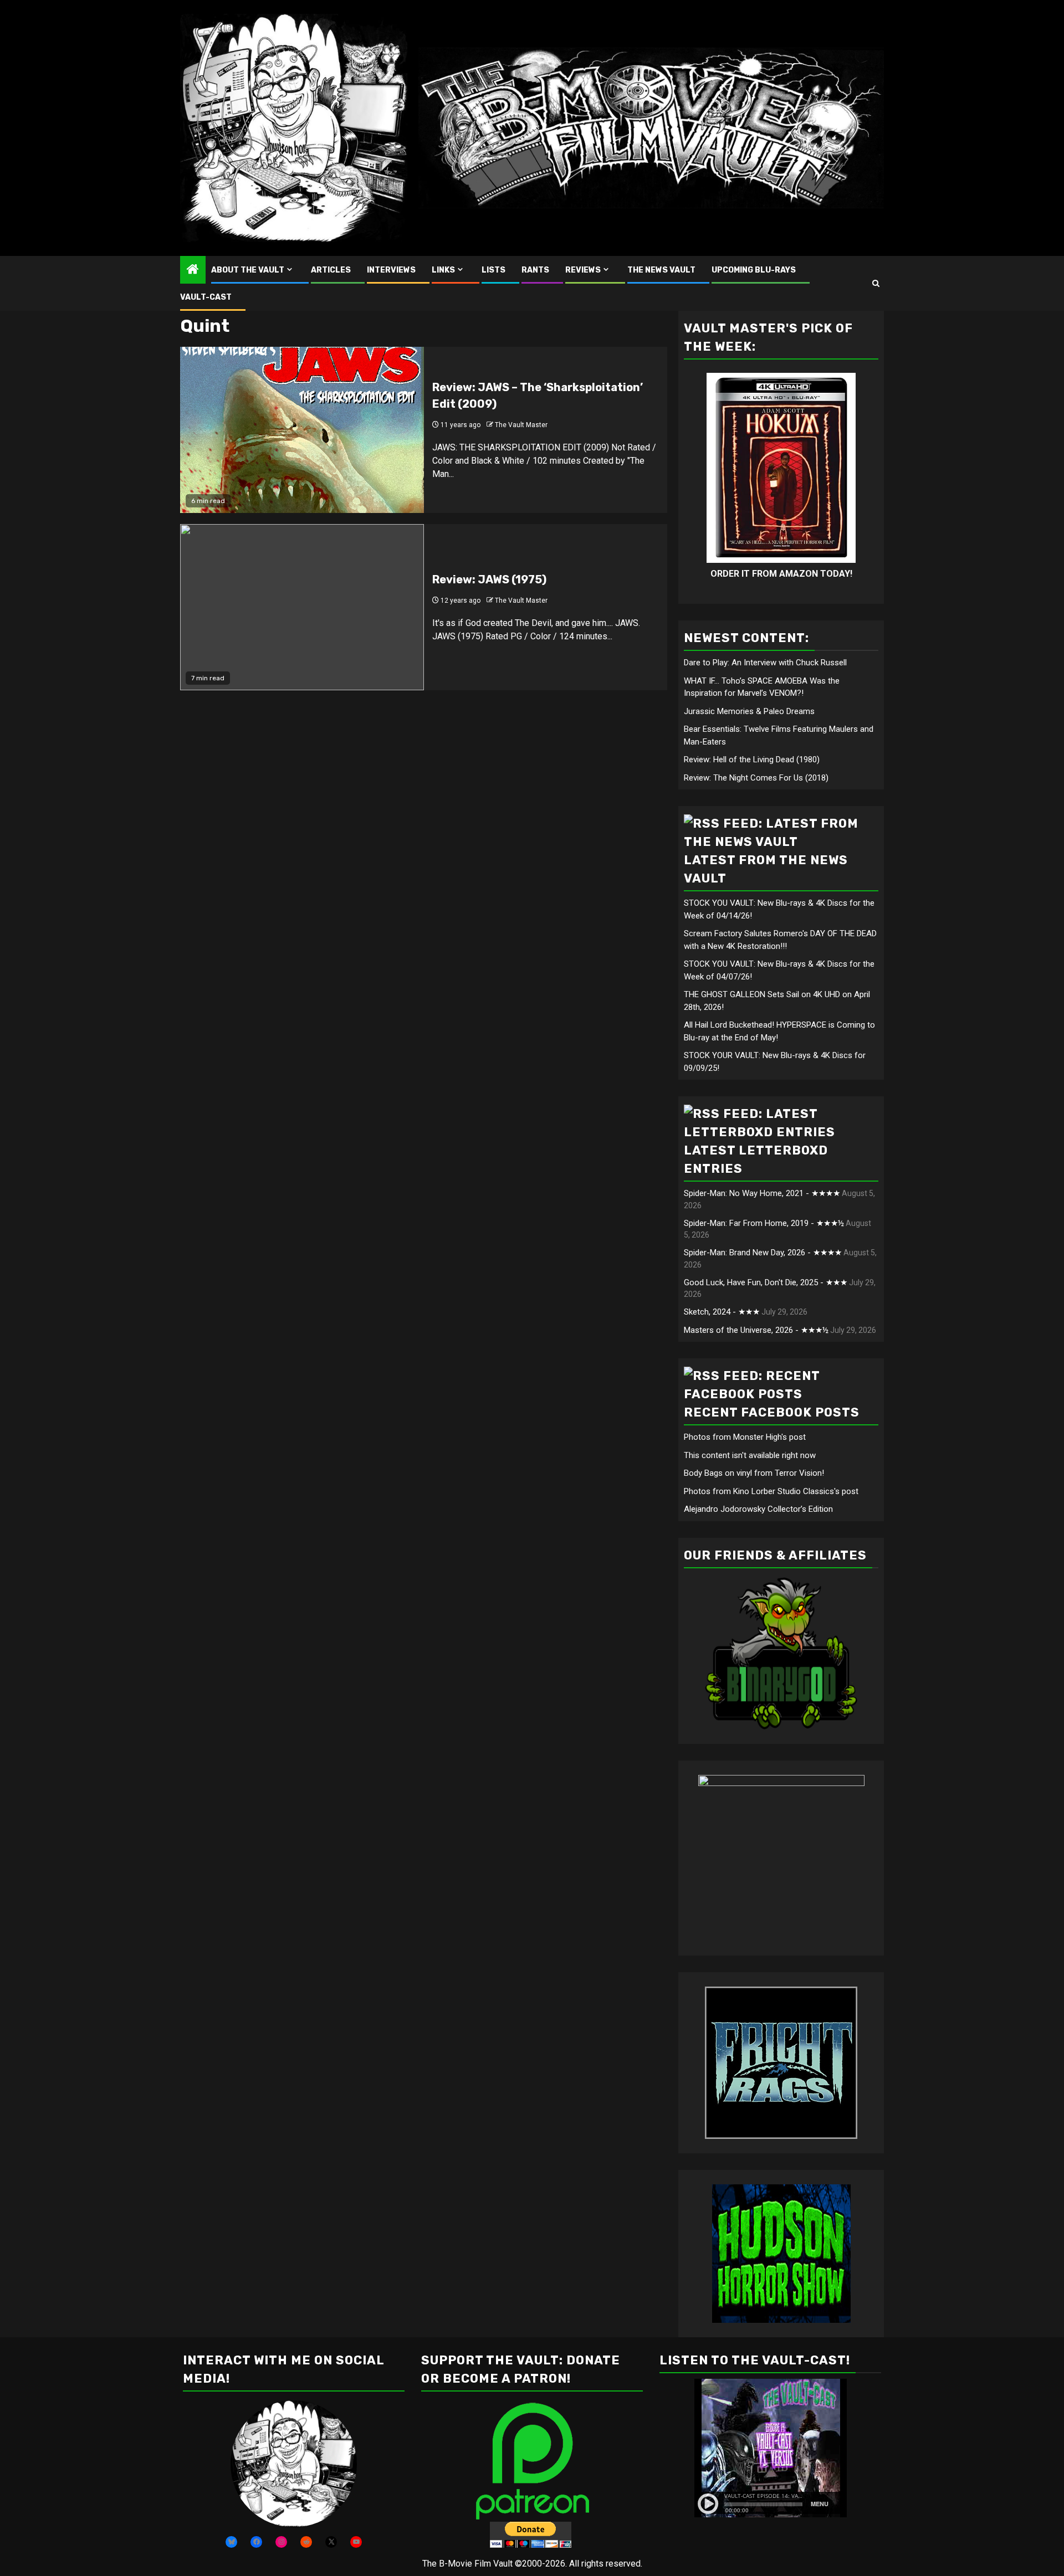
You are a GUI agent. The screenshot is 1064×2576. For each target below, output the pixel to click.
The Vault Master (521, 425)
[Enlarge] (342, 2415)
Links (443, 270)
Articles (331, 270)
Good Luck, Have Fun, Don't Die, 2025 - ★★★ (766, 1282)
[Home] (193, 270)
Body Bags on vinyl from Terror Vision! (754, 1473)
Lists (493, 270)
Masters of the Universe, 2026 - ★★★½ (756, 1330)
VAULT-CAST (206, 297)
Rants (535, 270)
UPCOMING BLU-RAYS (754, 270)
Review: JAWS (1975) (489, 579)
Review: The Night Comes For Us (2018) (756, 778)
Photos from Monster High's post (745, 1437)
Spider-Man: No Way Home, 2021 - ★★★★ (762, 1193)
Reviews (583, 270)
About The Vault (248, 270)
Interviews (391, 270)
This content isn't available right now (750, 1455)
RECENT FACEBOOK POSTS (772, 1412)
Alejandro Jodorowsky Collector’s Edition (758, 1509)
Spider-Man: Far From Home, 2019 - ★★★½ (764, 1223)
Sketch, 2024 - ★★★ (722, 1312)
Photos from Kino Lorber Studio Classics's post (771, 1491)
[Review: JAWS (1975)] (302, 607)
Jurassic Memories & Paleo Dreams (749, 711)
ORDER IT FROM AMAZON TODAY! (781, 574)
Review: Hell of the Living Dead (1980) (752, 760)
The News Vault (661, 270)
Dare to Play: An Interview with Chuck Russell (765, 663)
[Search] (876, 283)
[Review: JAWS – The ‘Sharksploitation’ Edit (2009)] (302, 430)
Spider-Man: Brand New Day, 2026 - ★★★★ (763, 1253)
